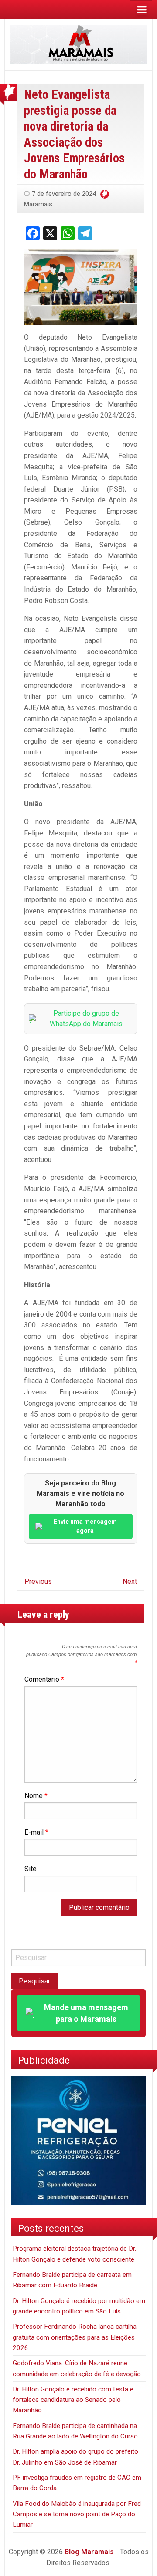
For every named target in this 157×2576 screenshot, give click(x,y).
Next (130, 1581)
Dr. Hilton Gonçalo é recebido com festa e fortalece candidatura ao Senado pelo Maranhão (73, 2400)
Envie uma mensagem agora (85, 1526)
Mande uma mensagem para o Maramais (86, 2013)
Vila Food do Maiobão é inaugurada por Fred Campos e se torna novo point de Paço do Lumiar (77, 2514)
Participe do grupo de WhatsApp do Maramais (86, 1019)
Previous (38, 1581)
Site (31, 1869)
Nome (36, 1796)
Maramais (38, 204)
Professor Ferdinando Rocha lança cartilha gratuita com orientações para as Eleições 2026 (75, 2337)
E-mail (36, 1832)
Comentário (44, 1679)
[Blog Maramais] (78, 44)
